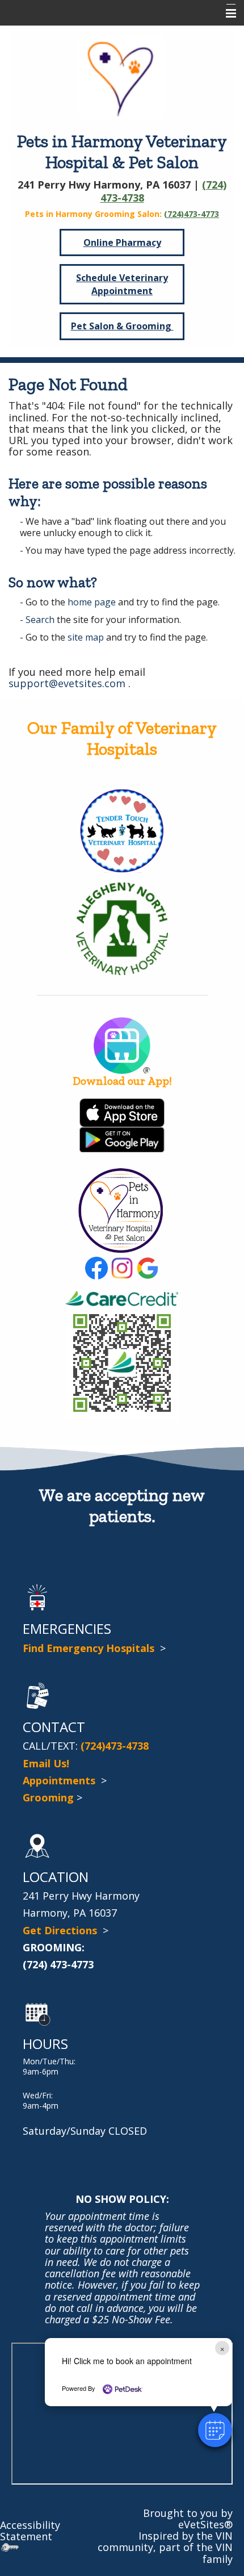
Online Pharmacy (122, 242)
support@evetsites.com (67, 683)
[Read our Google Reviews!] (148, 1267)
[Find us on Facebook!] (96, 1267)
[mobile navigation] (226, 14)
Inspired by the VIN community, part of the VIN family (165, 2547)
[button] (215, 2430)
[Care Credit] (122, 1297)
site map (86, 637)
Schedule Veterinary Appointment (122, 284)
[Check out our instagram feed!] (122, 1267)
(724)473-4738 (115, 1746)
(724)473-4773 (192, 214)
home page (92, 602)
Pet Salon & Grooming (122, 326)
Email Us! (46, 1763)
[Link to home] (122, 75)
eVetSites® (205, 2524)
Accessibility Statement (30, 2531)
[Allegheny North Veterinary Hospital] (122, 927)
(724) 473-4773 (58, 1964)
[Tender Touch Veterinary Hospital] (122, 830)
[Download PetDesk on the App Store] (122, 1111)
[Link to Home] (121, 1209)
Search (40, 620)
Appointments (60, 1780)
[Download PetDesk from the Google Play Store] (122, 1139)
